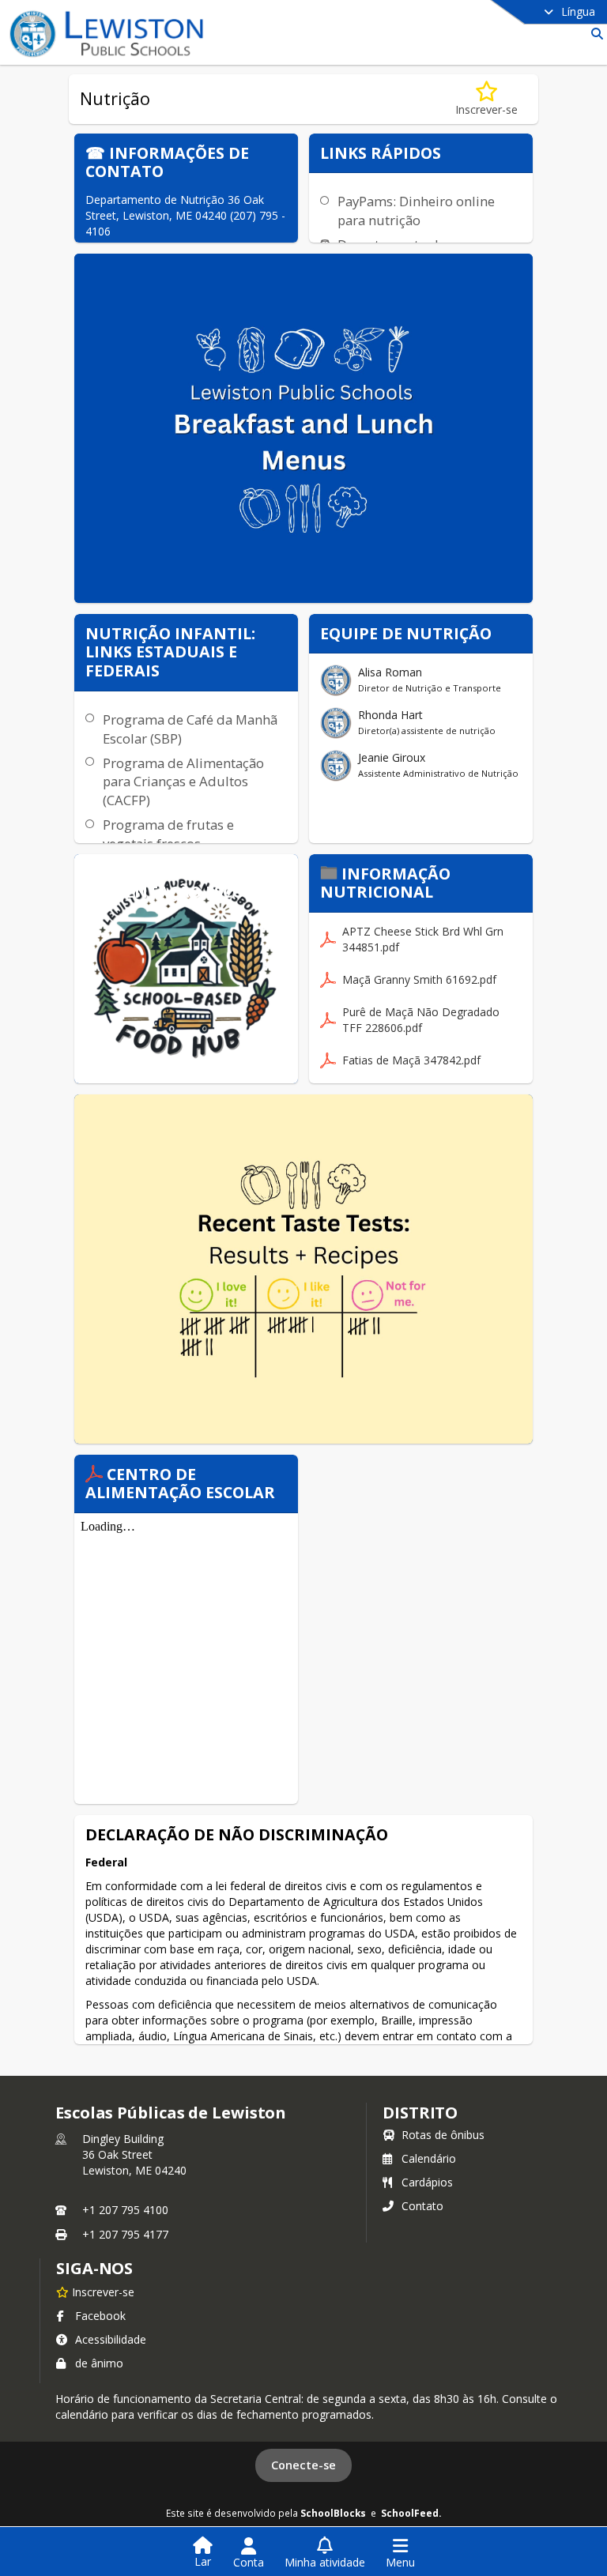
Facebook (100, 2316)
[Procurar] (594, 34)
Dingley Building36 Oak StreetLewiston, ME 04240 (134, 2154)
